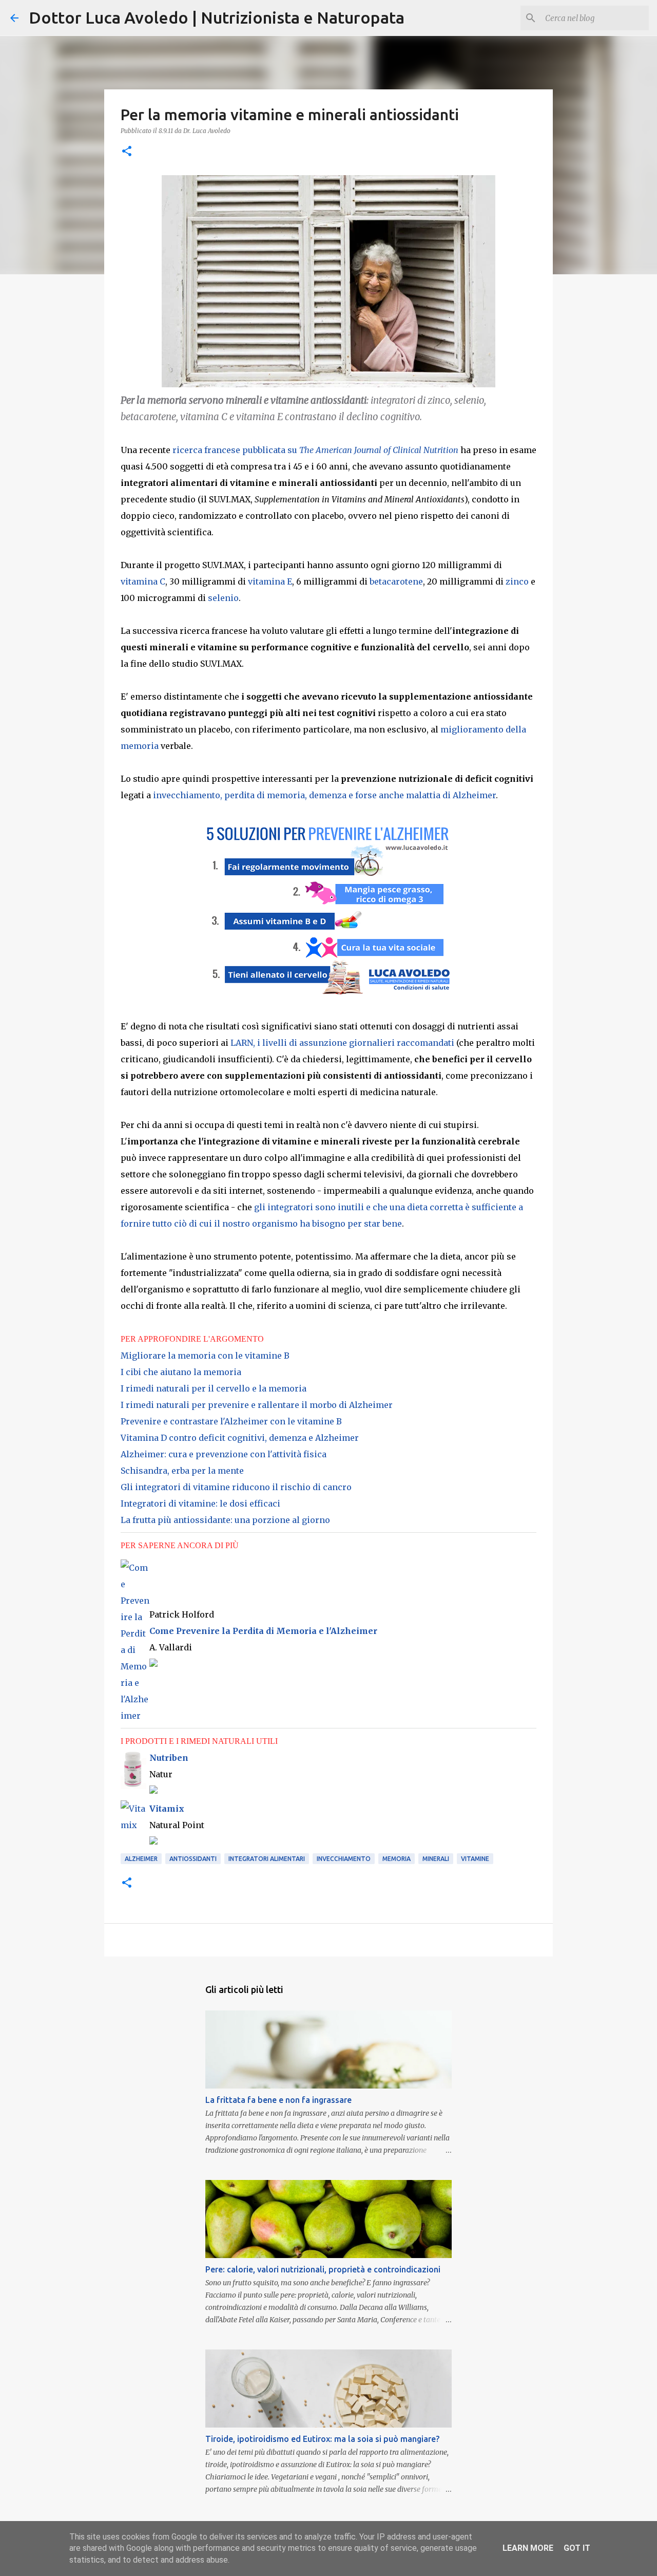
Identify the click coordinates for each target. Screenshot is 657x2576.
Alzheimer (141, 1859)
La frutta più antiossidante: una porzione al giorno (225, 1520)
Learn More (528, 2548)
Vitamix (167, 1809)
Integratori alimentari (267, 1859)
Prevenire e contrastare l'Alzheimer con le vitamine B (231, 1421)
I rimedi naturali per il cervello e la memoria (214, 1388)
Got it (577, 2548)
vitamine (475, 1859)
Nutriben (169, 1758)
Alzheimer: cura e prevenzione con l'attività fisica (224, 1454)
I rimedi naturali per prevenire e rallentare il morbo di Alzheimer (257, 1405)
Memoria (397, 1859)
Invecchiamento (344, 1859)
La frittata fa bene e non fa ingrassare (278, 2100)
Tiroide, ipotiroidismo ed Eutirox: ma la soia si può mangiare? (322, 2439)
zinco (517, 581)
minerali (436, 1859)
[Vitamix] (135, 1825)
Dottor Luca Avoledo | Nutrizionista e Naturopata (217, 17)
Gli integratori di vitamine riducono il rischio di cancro (236, 1487)
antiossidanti (193, 1859)
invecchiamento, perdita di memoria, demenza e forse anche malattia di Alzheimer (324, 795)
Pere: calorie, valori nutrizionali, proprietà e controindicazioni (323, 2269)
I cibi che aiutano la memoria (181, 1372)
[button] (127, 152)
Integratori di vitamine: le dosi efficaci (200, 1503)
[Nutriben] (133, 1758)
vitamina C (143, 581)
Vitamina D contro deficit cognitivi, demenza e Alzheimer (240, 1438)
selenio (223, 598)
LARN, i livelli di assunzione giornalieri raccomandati (342, 1043)
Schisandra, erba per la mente (182, 1471)
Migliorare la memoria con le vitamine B (205, 1356)
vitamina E (270, 581)
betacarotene (396, 581)
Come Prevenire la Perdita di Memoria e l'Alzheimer (263, 1631)
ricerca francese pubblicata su (315, 450)
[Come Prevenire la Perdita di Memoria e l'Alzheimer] (135, 1716)
